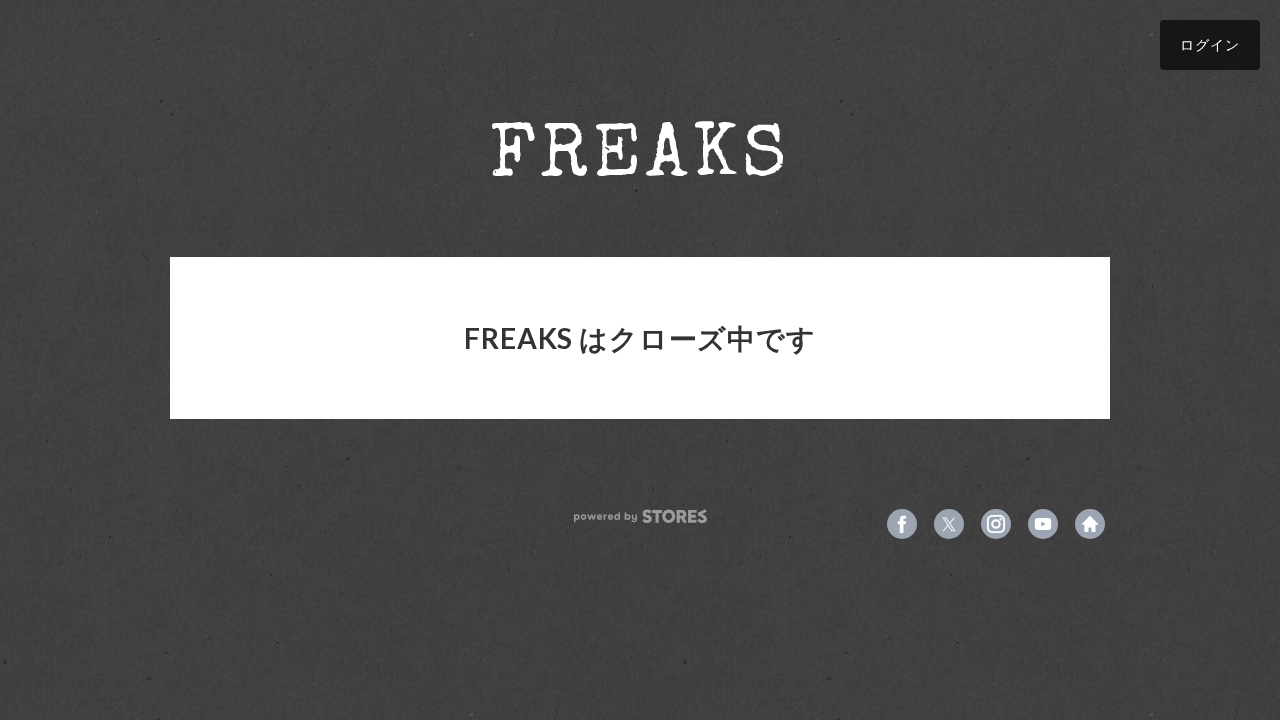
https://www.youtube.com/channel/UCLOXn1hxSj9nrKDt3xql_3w (1043, 524)
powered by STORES (640, 516)
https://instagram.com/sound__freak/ (996, 524)
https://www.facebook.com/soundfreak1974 (902, 524)
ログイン (1210, 44)
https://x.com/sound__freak (949, 524)
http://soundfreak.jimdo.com (1090, 524)
